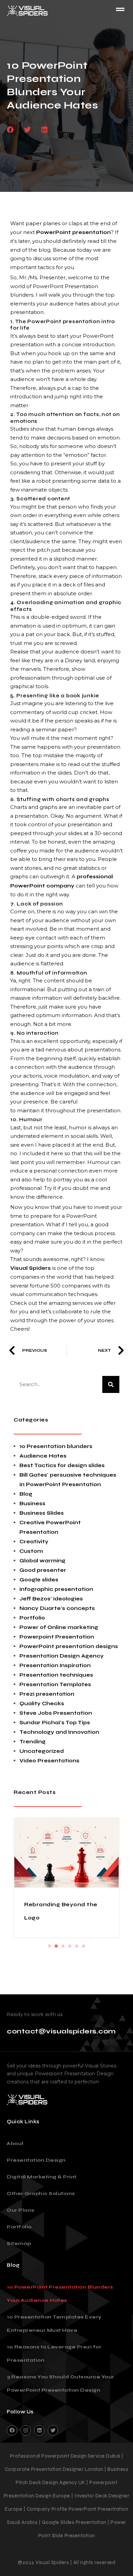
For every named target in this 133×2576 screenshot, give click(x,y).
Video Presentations (49, 1761)
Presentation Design (36, 2160)
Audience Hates (43, 1456)
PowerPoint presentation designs (69, 1646)
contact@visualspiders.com (61, 2031)
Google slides (39, 1580)
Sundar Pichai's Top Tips (55, 1723)
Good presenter (43, 1570)
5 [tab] (77, 1946)
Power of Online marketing (59, 1627)
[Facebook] (12, 2430)
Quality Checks (42, 1704)
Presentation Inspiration (55, 1665)
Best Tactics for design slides (62, 1465)
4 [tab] (70, 1946)
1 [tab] (49, 1946)
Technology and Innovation (59, 1732)
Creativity (34, 1542)
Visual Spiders (31, 1268)
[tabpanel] (66, 1878)
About (15, 2143)
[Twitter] (53, 2430)
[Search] (111, 1384)
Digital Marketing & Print (42, 2177)
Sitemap (19, 2243)
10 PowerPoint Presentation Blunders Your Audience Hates (60, 2294)
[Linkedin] (39, 2430)
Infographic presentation (56, 1589)
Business (32, 1503)
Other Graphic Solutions (41, 2193)
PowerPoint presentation (73, 232)
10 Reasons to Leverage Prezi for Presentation (54, 2354)
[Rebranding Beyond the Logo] (66, 1853)
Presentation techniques (56, 1675)
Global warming (42, 1561)
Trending (33, 1742)
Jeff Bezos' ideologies (51, 1599)
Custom (31, 1551)
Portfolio (32, 1618)
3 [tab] (63, 1946)
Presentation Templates (55, 1684)
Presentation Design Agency (62, 1656)
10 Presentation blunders (56, 1446)
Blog (26, 1494)
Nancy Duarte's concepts (57, 1608)
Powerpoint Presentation (57, 1637)
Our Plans (21, 2210)
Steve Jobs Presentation (56, 1713)
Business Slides (42, 1513)
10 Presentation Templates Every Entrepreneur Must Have (54, 2324)
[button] (10, 130)
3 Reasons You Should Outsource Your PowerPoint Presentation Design (61, 2383)
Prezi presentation (47, 1694)
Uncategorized (42, 1751)
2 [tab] (56, 1946)
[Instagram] (26, 2430)
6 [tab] (84, 1946)
